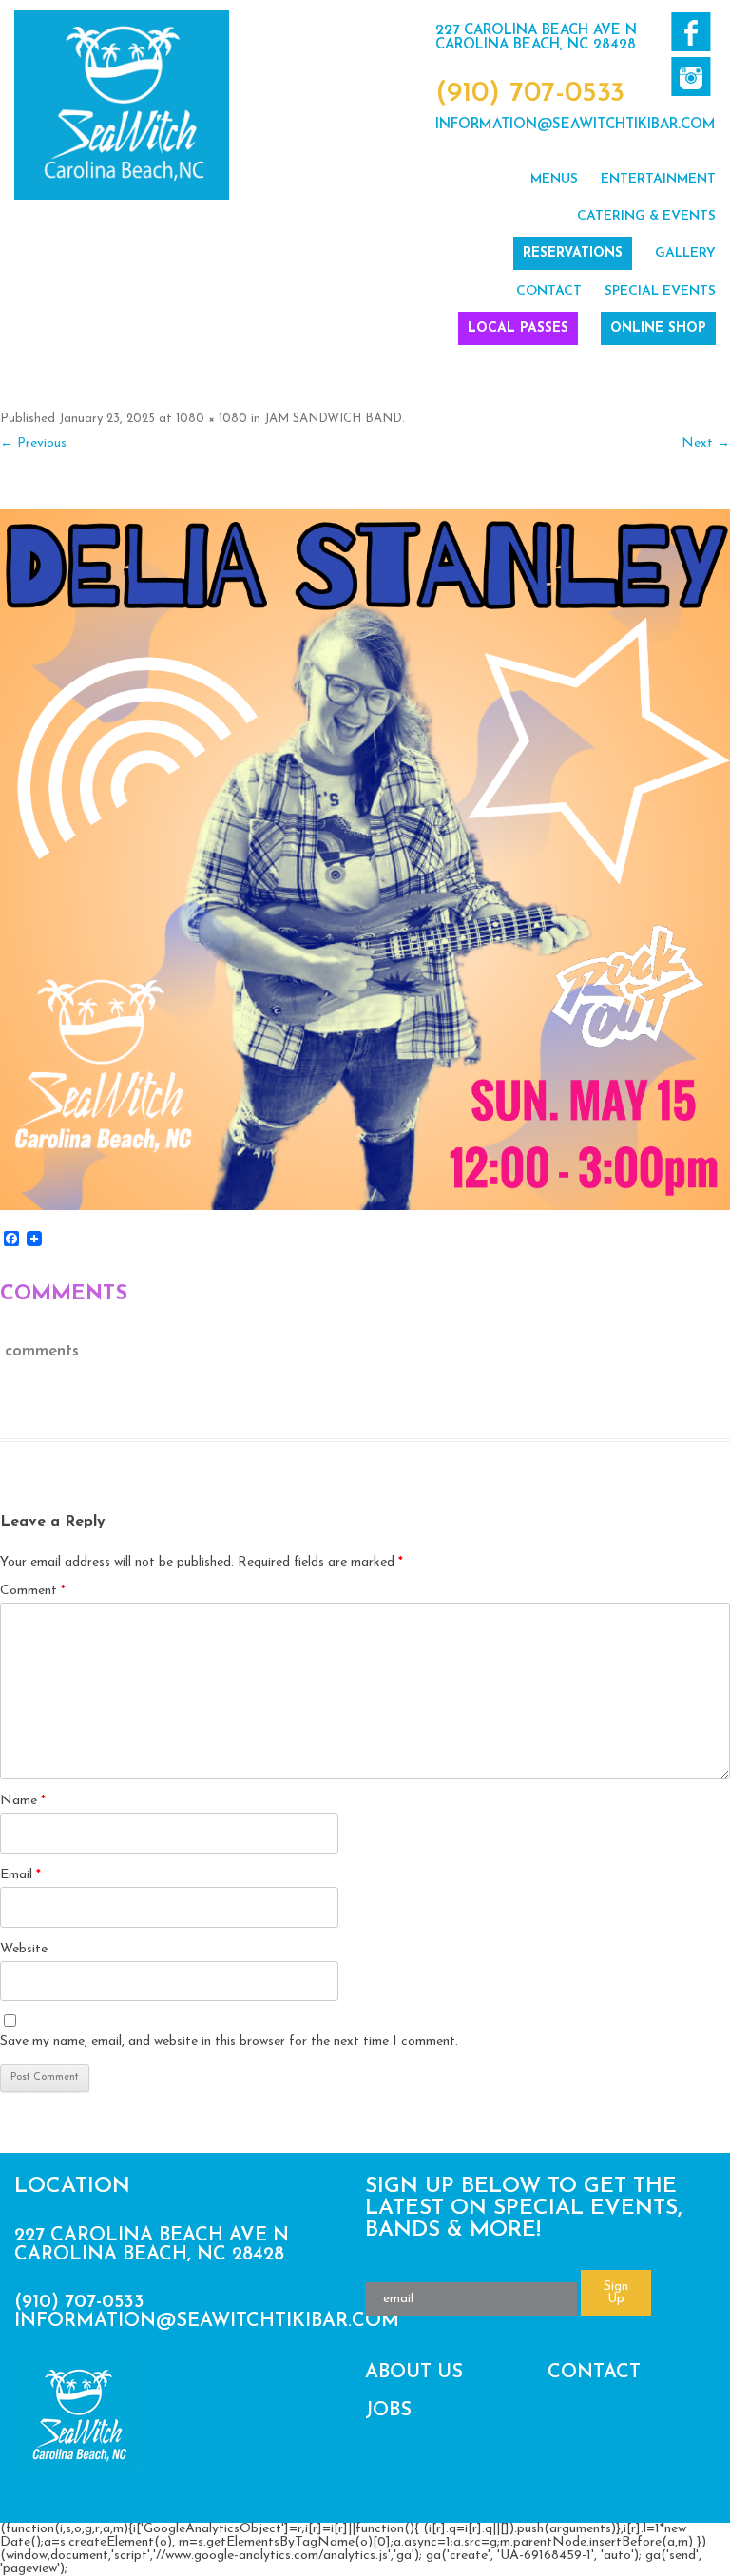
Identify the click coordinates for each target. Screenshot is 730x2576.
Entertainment (658, 179)
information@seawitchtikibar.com (576, 125)
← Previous (33, 443)
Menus (554, 179)
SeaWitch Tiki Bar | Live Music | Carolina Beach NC (122, 105)
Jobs (388, 2411)
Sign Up (616, 2293)
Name (23, 1801)
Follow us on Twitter (691, 77)
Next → (706, 443)
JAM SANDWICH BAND (333, 419)
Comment (33, 1591)
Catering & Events (646, 216)
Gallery (685, 253)
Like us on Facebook (691, 32)
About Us (414, 2373)
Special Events (660, 291)
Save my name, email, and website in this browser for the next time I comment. (229, 2041)
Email (20, 1875)
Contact (549, 291)
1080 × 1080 (211, 419)
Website (24, 1949)
